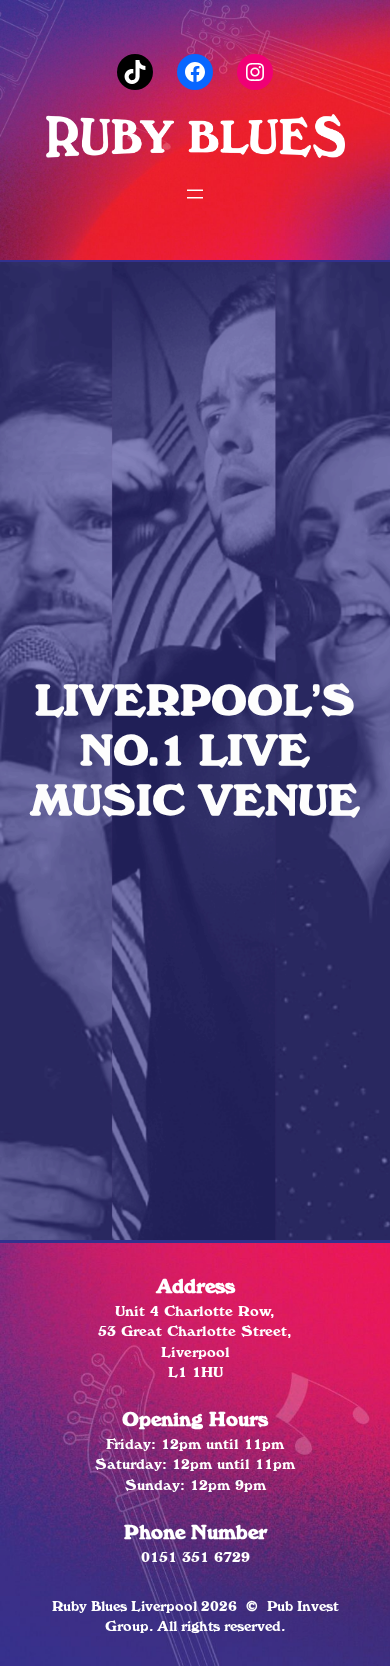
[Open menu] (195, 194)
